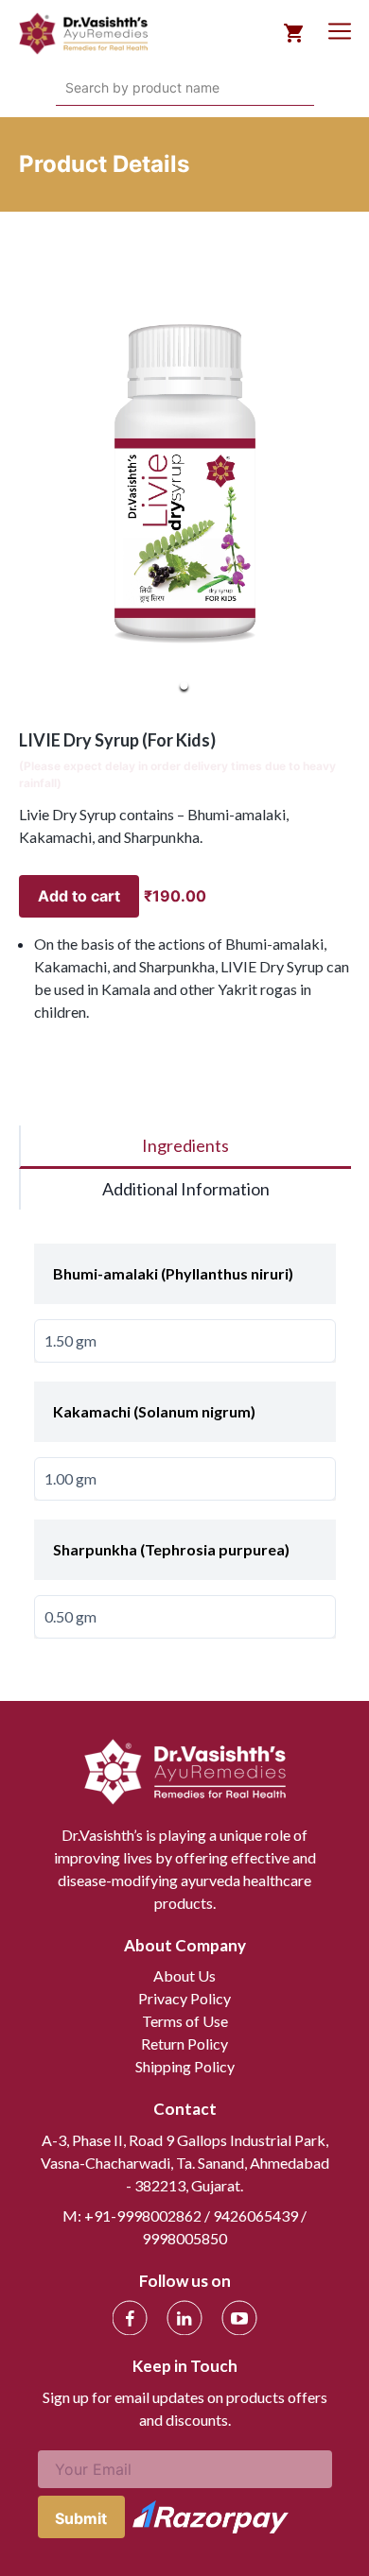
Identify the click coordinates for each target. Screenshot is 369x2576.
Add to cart (79, 896)
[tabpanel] (185, 1432)
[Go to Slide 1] (185, 686)
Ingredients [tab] (185, 1145)
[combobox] (68, 88)
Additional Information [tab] (186, 1189)
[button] (185, 484)
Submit (81, 2518)
